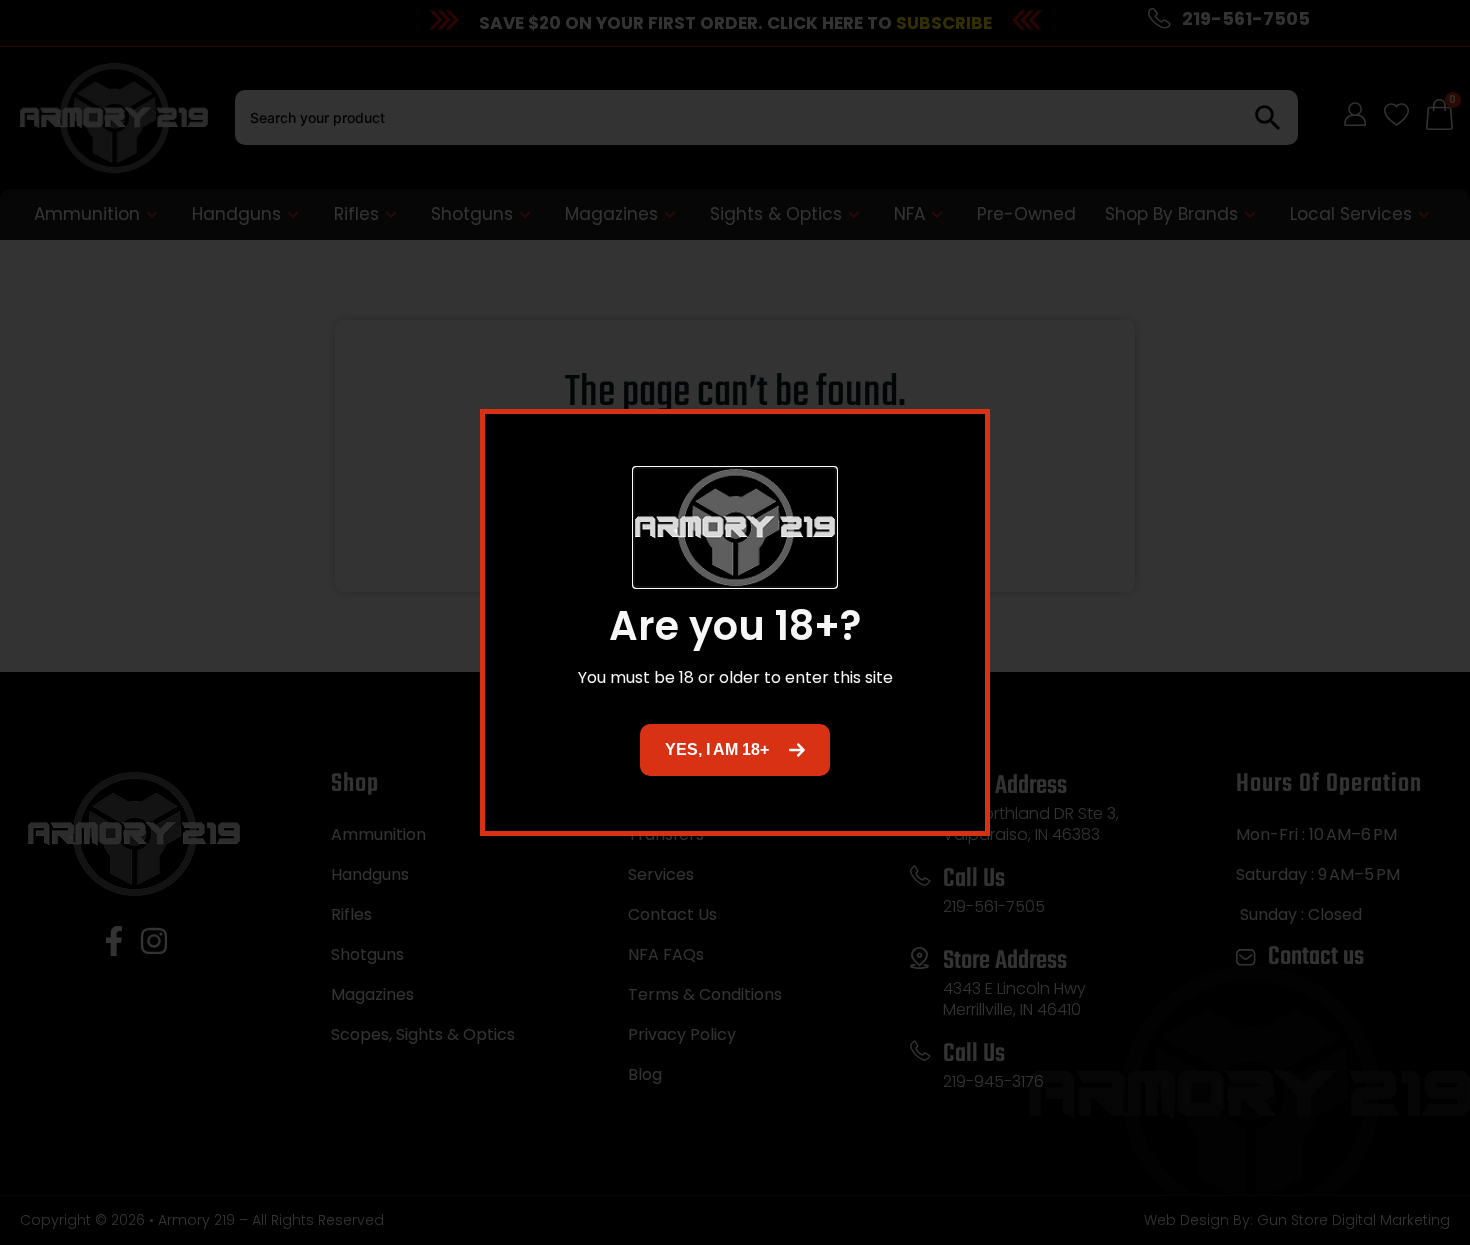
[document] (735, 622)
